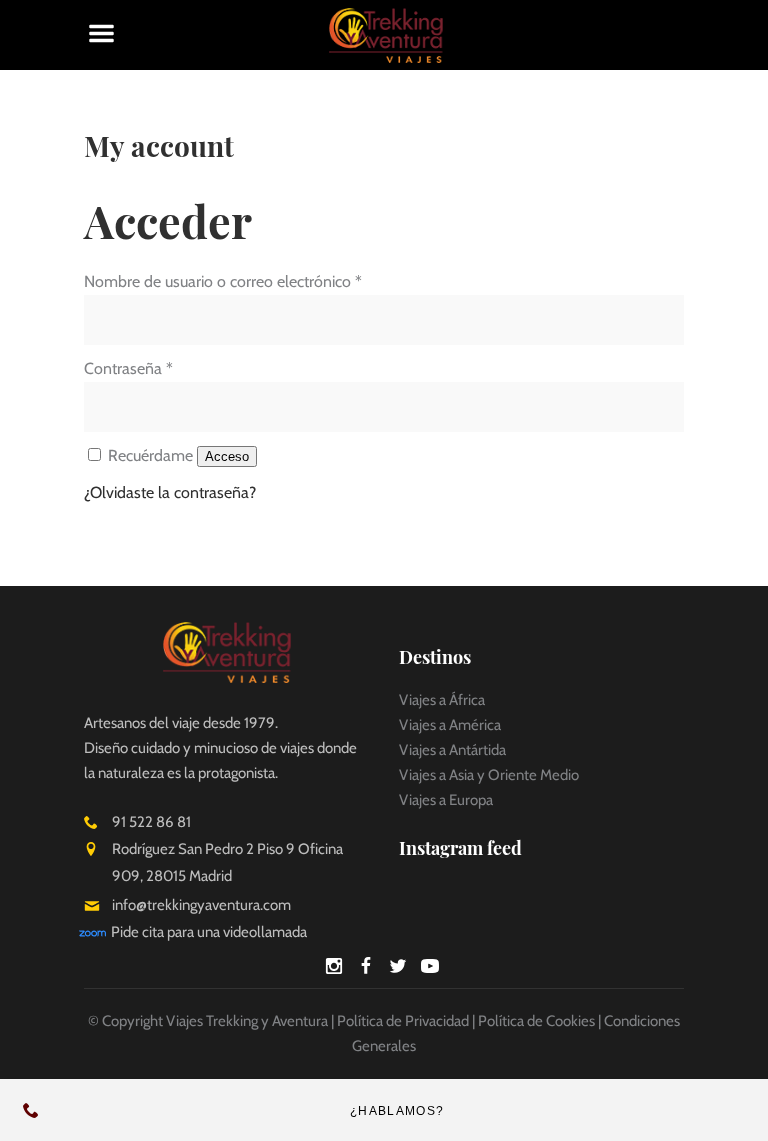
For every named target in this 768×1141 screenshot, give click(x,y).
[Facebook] (366, 969)
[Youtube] (430, 969)
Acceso (227, 456)
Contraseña (128, 368)
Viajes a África (442, 700)
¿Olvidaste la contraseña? (170, 492)
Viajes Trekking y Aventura (247, 1021)
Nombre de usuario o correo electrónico (223, 281)
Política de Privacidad (403, 1021)
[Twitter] (398, 969)
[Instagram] (334, 969)
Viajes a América (450, 725)
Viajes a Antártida (452, 750)
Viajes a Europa (446, 800)
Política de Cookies (536, 1021)
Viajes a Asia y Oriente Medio (489, 775)
